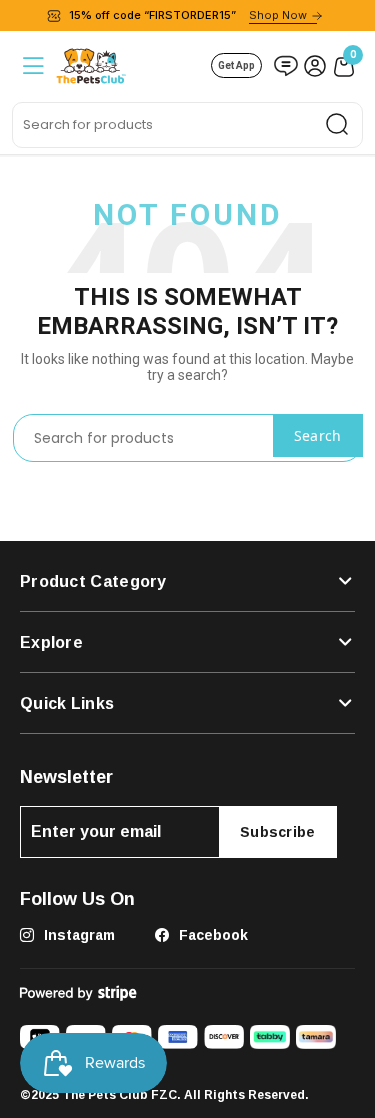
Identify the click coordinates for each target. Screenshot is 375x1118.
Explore (51, 642)
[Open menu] (31, 65)
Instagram (77, 934)
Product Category (93, 581)
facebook (211, 934)
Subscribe (278, 831)
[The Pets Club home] (91, 63)
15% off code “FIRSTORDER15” (188, 15)
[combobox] (187, 125)
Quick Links (67, 703)
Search (318, 435)
